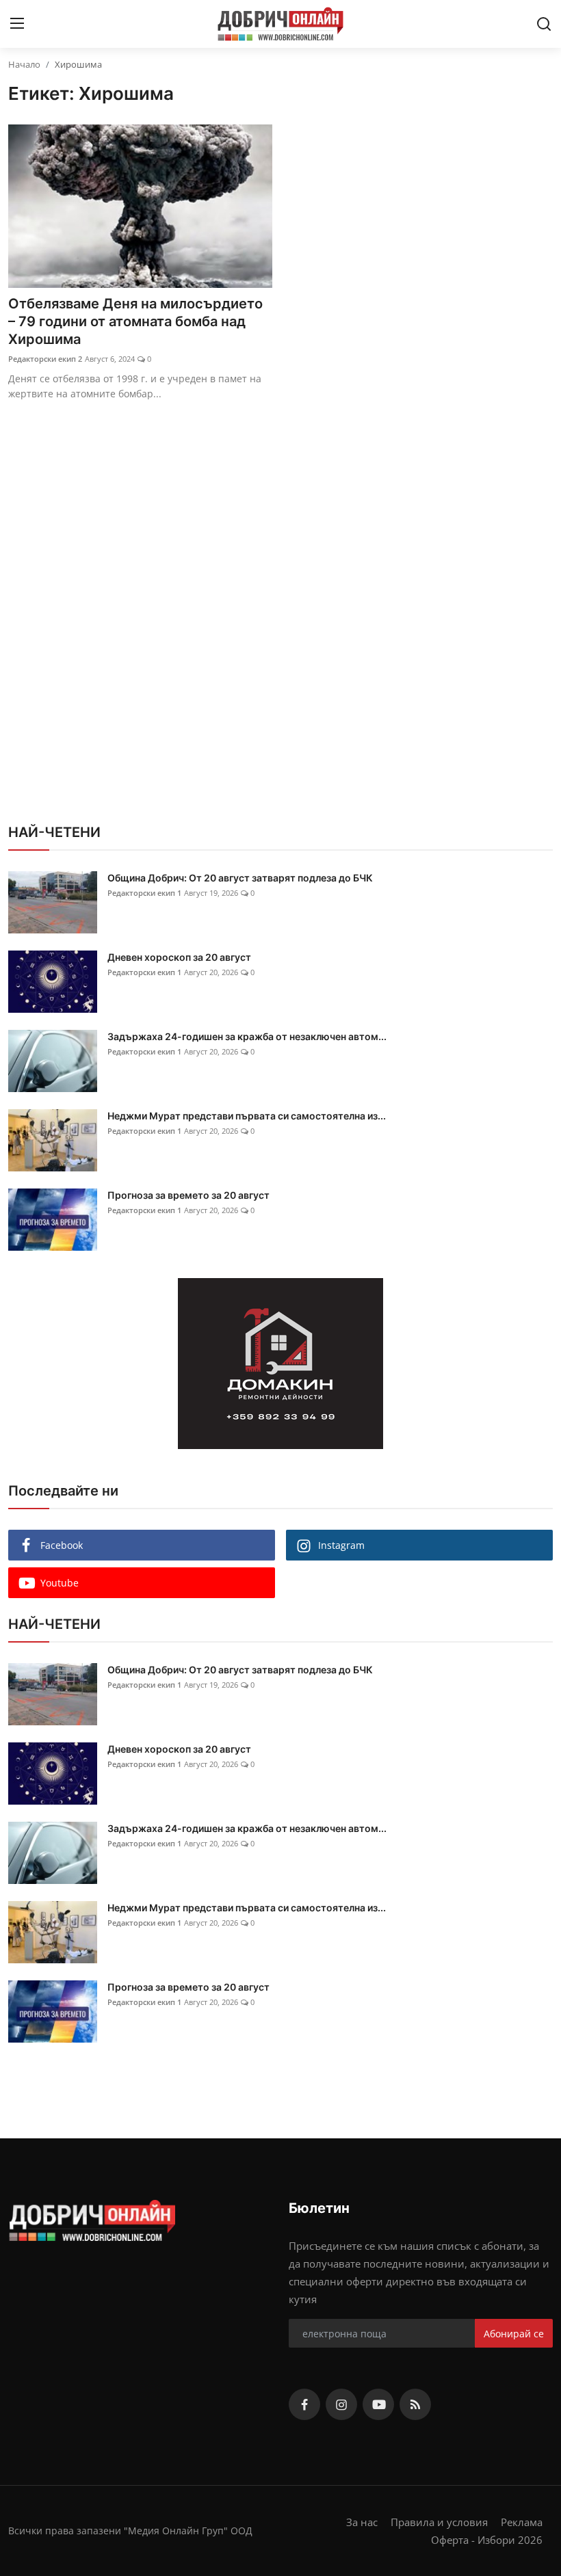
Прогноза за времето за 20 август (188, 1195)
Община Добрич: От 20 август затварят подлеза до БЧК (240, 878)
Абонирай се (514, 2334)
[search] (544, 24)
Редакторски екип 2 (45, 359)
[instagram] (341, 2404)
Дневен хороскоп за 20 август (179, 957)
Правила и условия (439, 2522)
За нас (362, 2522)
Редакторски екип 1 (144, 893)
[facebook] (304, 2404)
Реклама (522, 2522)
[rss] (415, 2404)
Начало (24, 64)
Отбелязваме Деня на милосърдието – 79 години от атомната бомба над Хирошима (135, 321)
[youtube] (378, 2404)
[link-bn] (280, 1364)
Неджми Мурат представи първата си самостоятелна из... (247, 1116)
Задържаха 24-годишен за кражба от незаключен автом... (247, 1036)
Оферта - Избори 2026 (487, 2540)
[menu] (17, 24)
